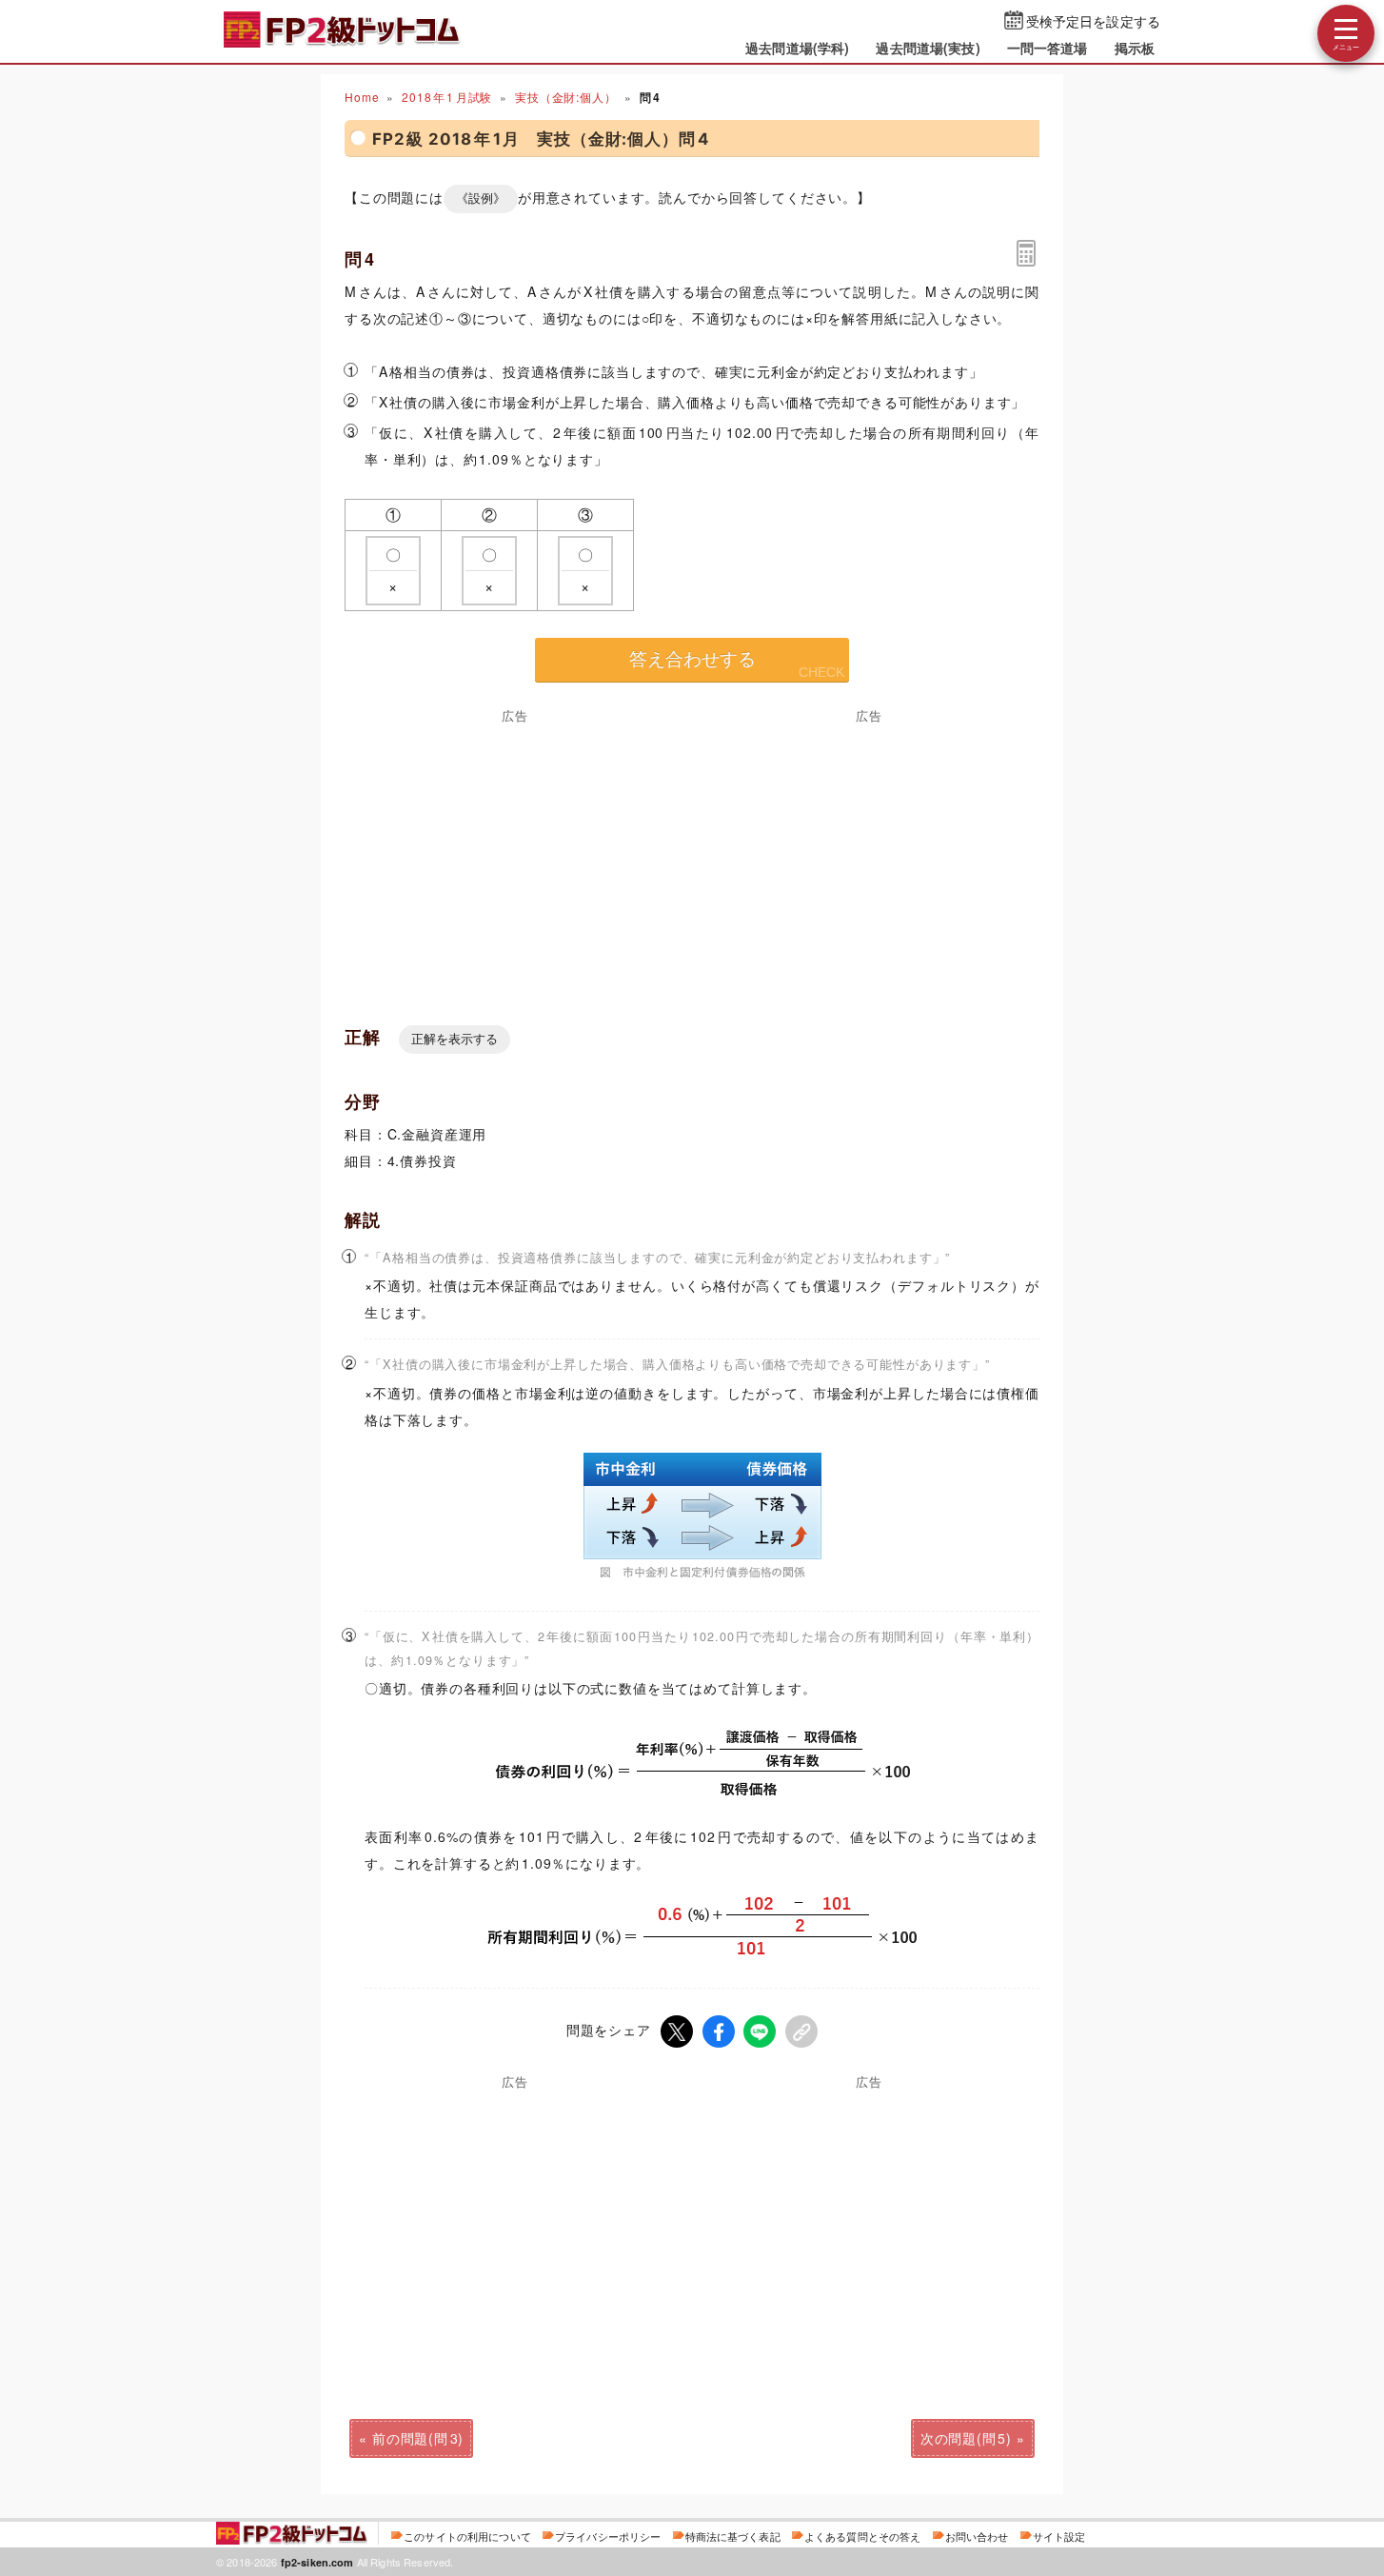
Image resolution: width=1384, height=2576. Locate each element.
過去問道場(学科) (797, 48)
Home (362, 97)
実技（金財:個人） (566, 97)
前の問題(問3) (418, 2438)
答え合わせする (692, 659)
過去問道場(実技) (928, 48)
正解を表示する (455, 1039)
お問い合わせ (977, 2536)
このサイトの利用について (467, 2536)
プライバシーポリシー (608, 2536)
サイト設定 (1059, 2536)
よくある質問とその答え (863, 2536)
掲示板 (1135, 48)
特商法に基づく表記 (733, 2536)
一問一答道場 (1048, 48)
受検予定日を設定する (1093, 21)
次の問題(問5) (966, 2438)
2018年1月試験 (447, 97)
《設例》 (481, 198)
